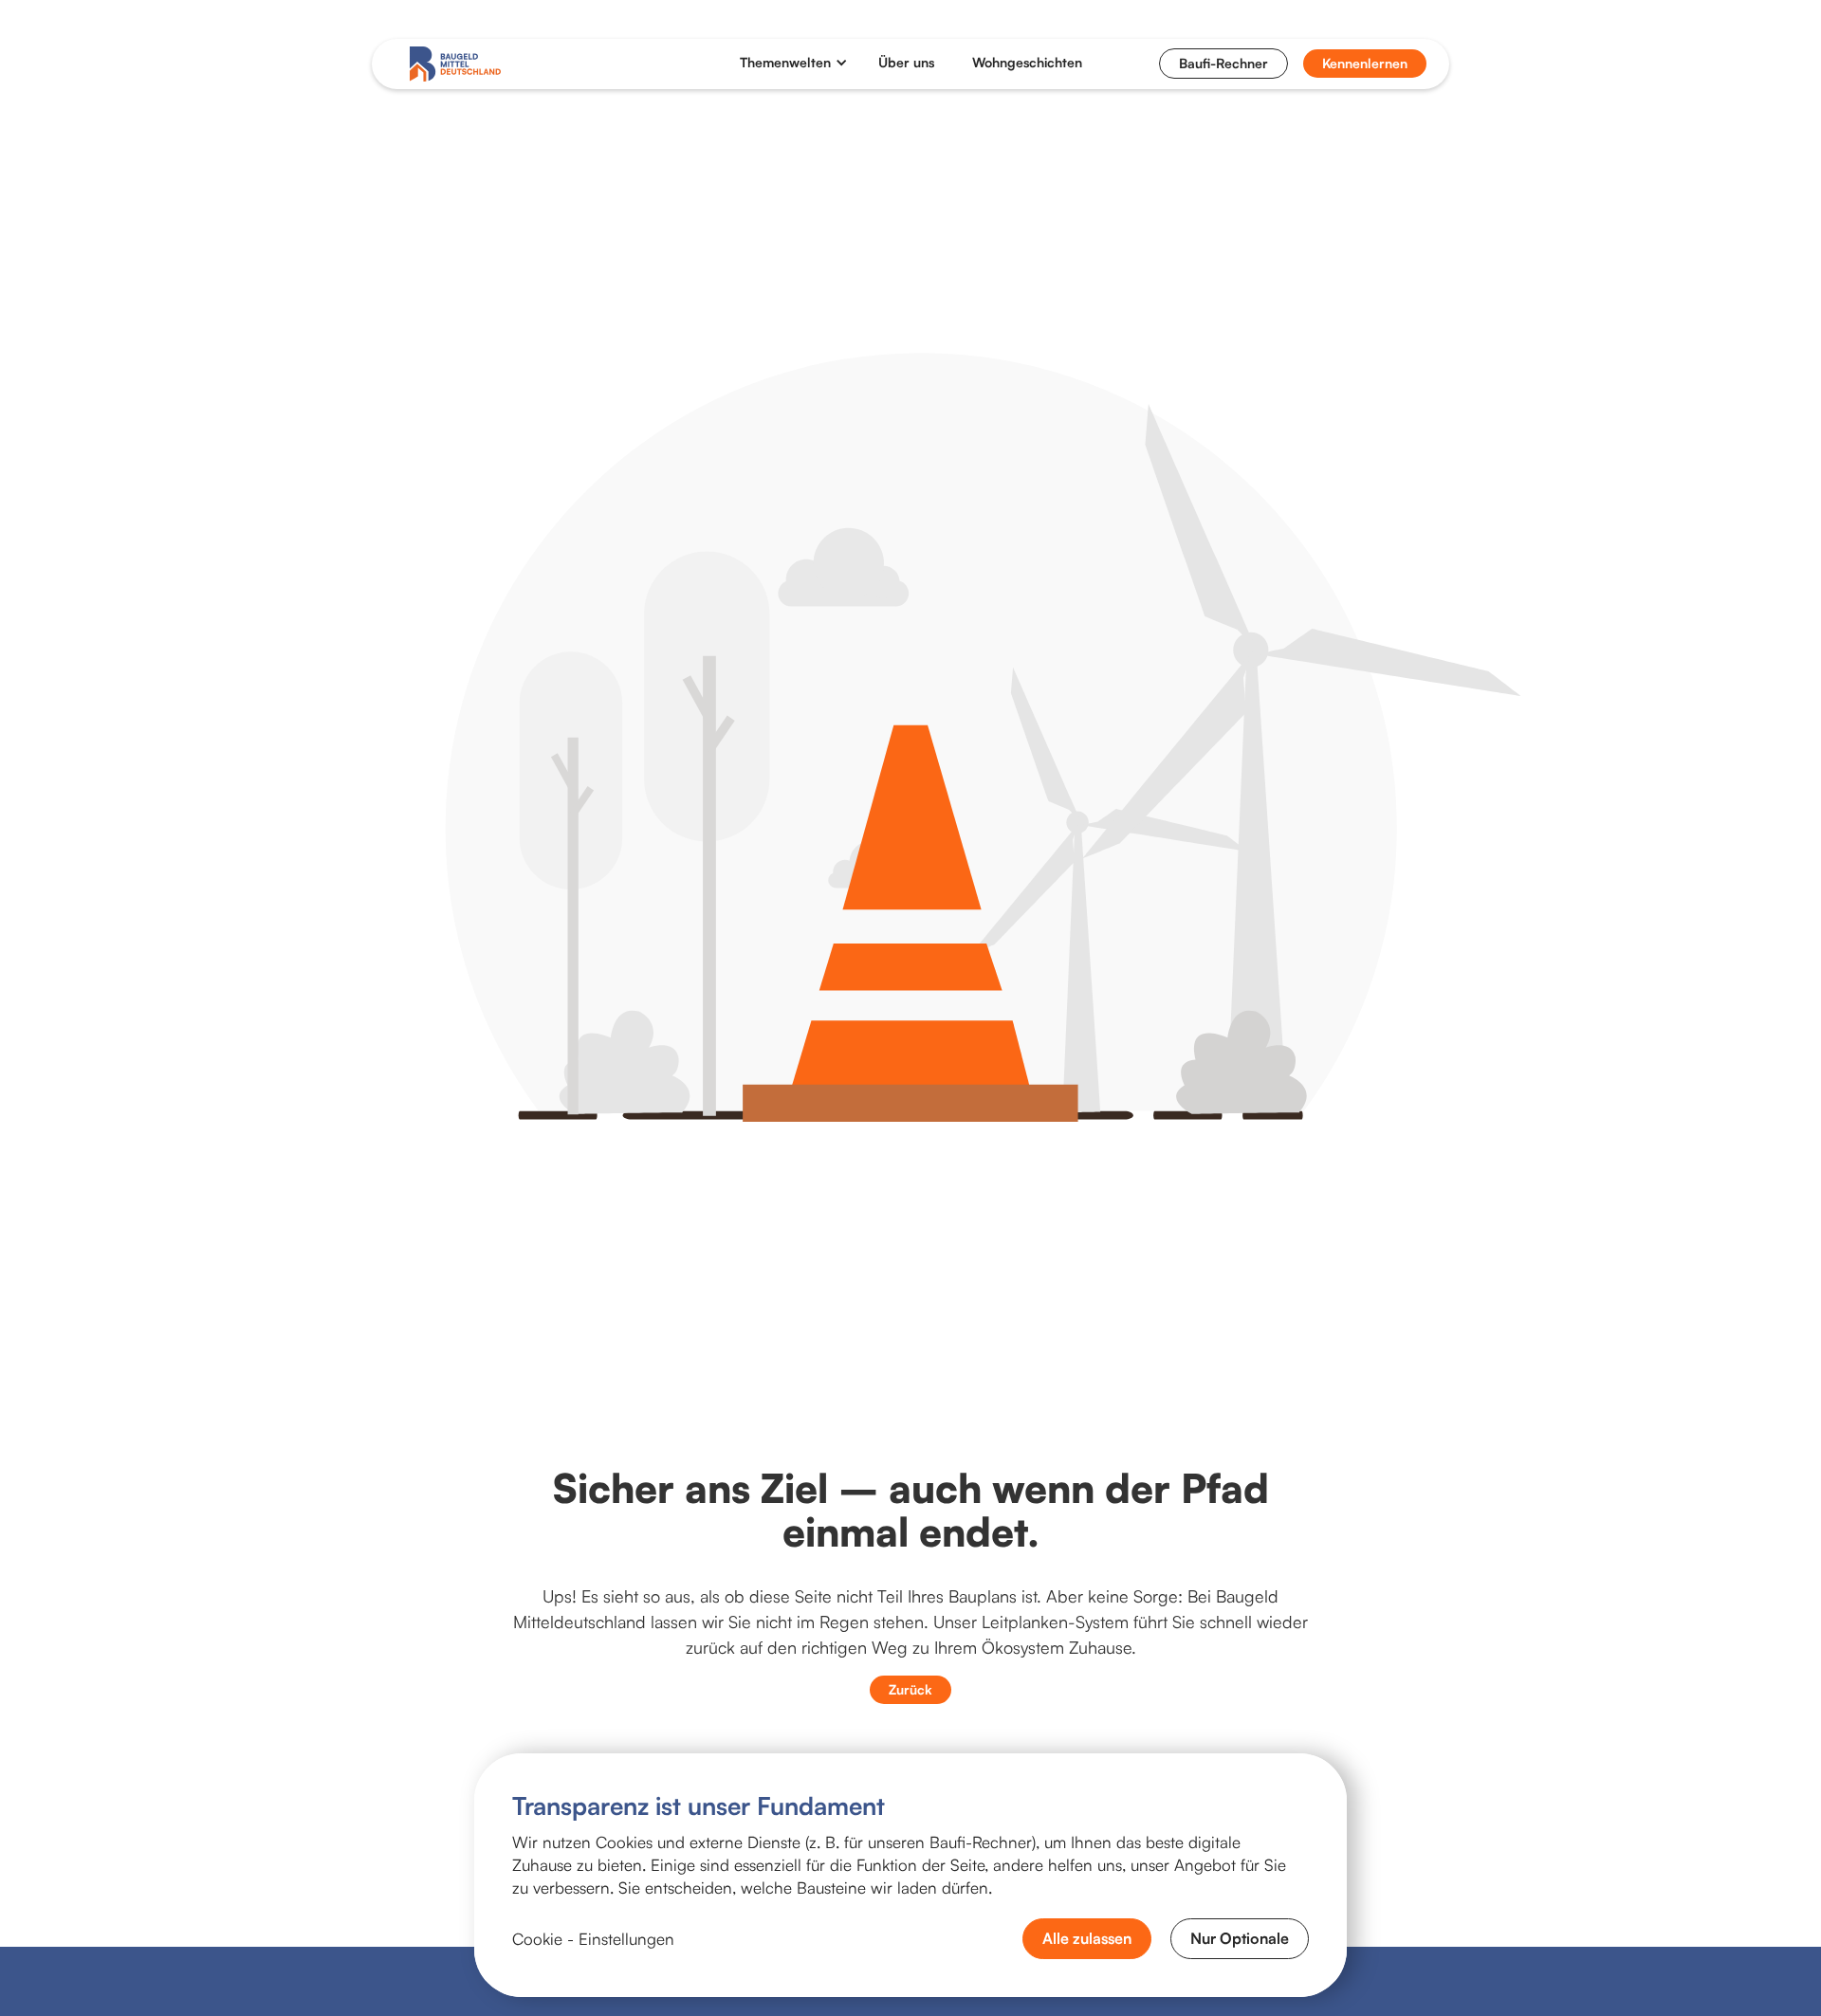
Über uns (906, 63)
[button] (794, 63)
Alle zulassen (1087, 1938)
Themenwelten (785, 63)
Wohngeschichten (1027, 63)
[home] (455, 64)
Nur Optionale (1240, 1938)
